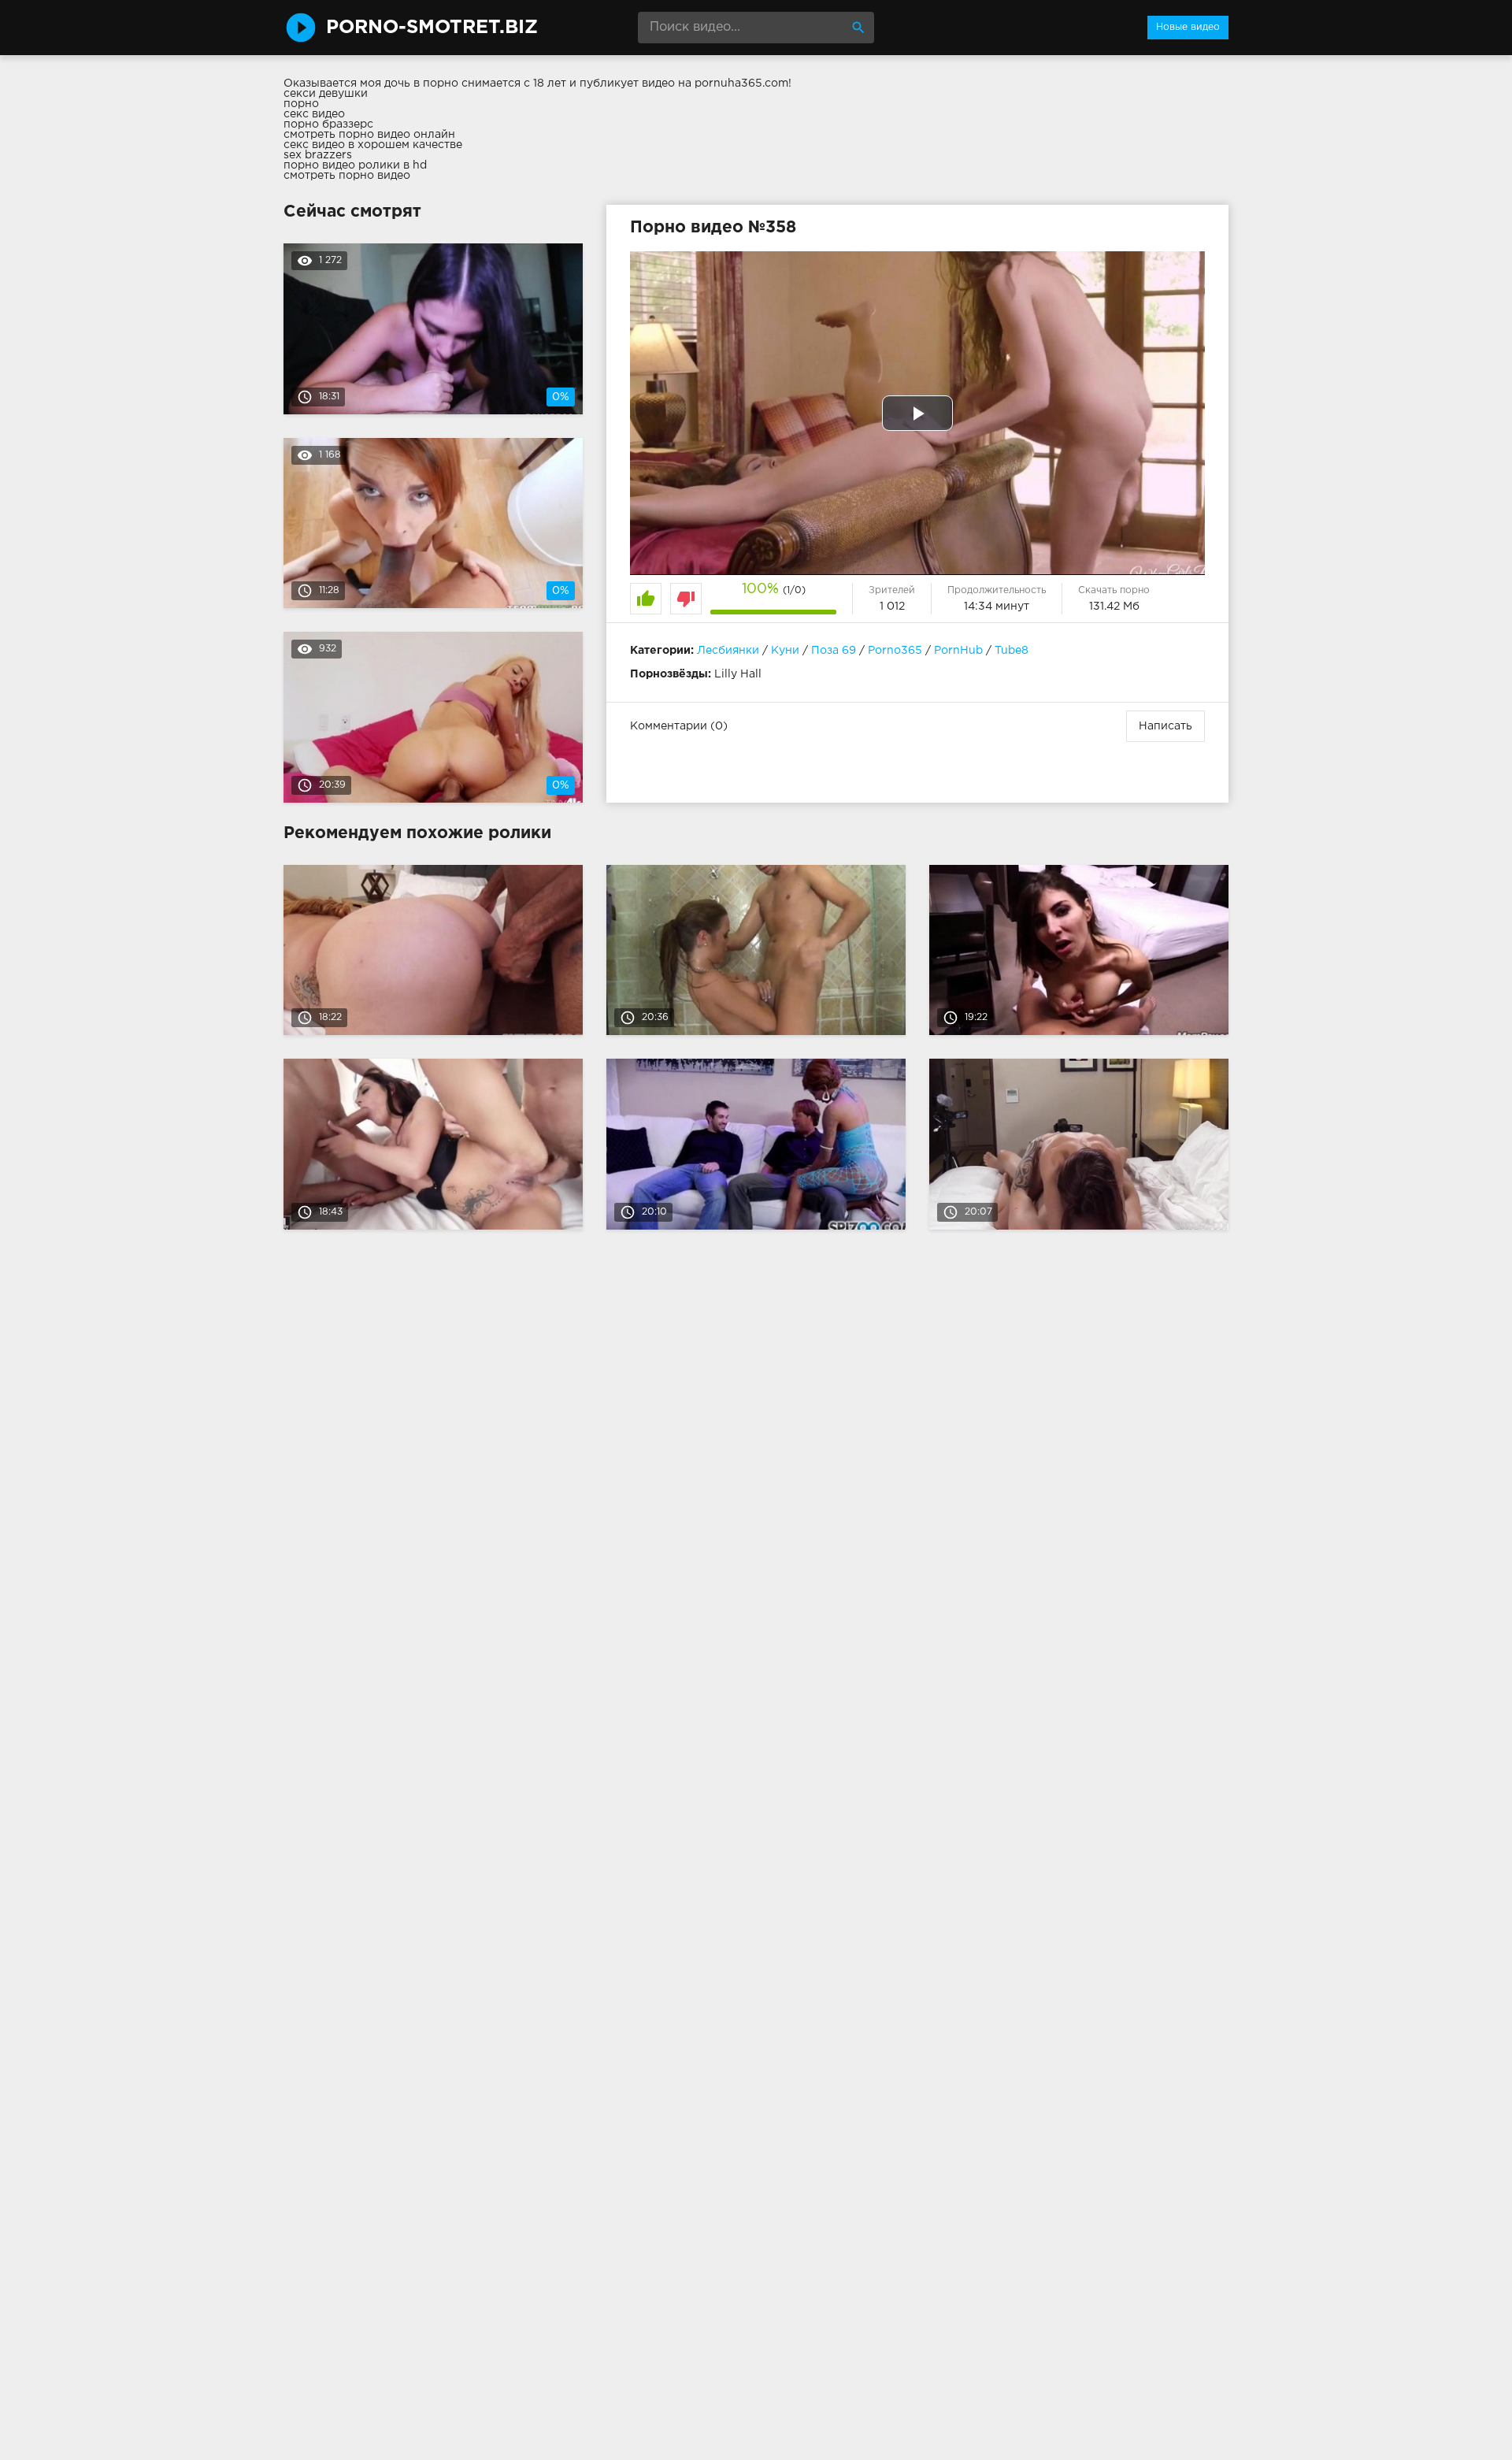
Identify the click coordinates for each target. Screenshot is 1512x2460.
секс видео (314, 114)
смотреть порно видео (347, 176)
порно (301, 104)
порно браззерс (328, 124)
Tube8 (1012, 651)
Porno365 (895, 651)
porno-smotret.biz (432, 28)
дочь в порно (421, 83)
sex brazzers (318, 155)
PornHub (958, 651)
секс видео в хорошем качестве (373, 145)
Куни (785, 651)
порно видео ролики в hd (355, 165)
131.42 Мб (1114, 607)
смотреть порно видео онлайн (369, 135)
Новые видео (1188, 27)
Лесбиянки (728, 651)
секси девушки (326, 94)
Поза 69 (834, 651)
